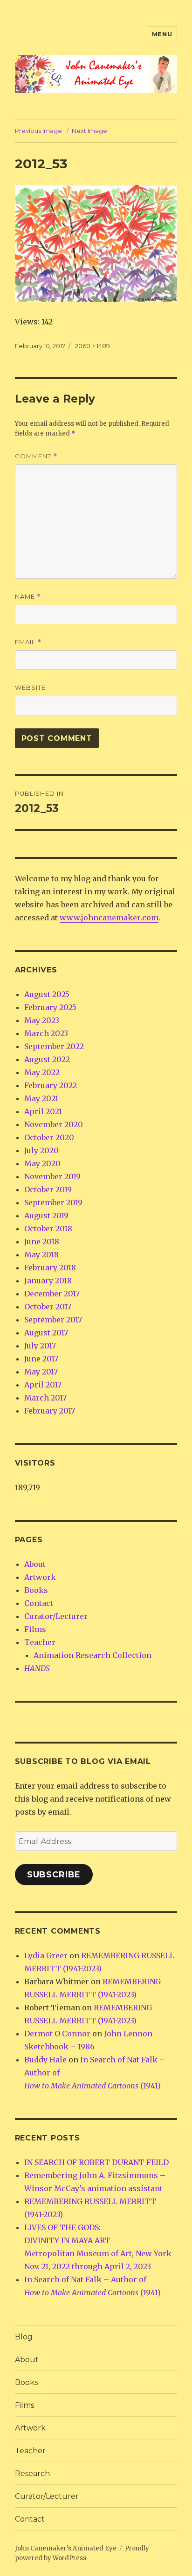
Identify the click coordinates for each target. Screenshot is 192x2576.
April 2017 (43, 1385)
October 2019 (48, 1189)
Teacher (40, 1642)
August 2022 (47, 1059)
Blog (24, 2337)
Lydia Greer (46, 1955)
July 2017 (40, 1346)
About (35, 1564)
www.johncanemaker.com (109, 918)
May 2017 (41, 1372)
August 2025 (47, 994)
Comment (36, 456)
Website (30, 687)
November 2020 (54, 1124)
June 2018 (42, 1242)
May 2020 (42, 1163)
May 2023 (42, 1020)
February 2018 (50, 1268)
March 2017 (45, 1398)
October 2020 (49, 1137)
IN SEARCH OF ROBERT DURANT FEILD (96, 2162)
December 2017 (52, 1294)
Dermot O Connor (57, 2034)
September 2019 (53, 1202)
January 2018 (48, 1281)
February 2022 (51, 1085)
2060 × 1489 (93, 346)
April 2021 (43, 1111)
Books (36, 1590)
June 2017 (41, 1359)
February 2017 (50, 1411)
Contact (39, 1603)
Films (35, 1629)
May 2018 (41, 1255)
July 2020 (41, 1150)
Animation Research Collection (93, 1655)
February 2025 (50, 1007)
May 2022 (42, 1072)
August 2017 (46, 1333)
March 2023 (46, 1033)
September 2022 (54, 1046)
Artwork (40, 1577)
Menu (162, 34)
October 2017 (48, 1307)
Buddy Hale (45, 2060)
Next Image (89, 131)
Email (28, 642)
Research (32, 2474)
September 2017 (53, 1320)
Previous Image (38, 131)
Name (28, 597)
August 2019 (46, 1215)
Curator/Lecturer (56, 1616)
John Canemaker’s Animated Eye (66, 2548)
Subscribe (54, 1875)
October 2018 (48, 1229)
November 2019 (52, 1176)
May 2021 (41, 1098)
